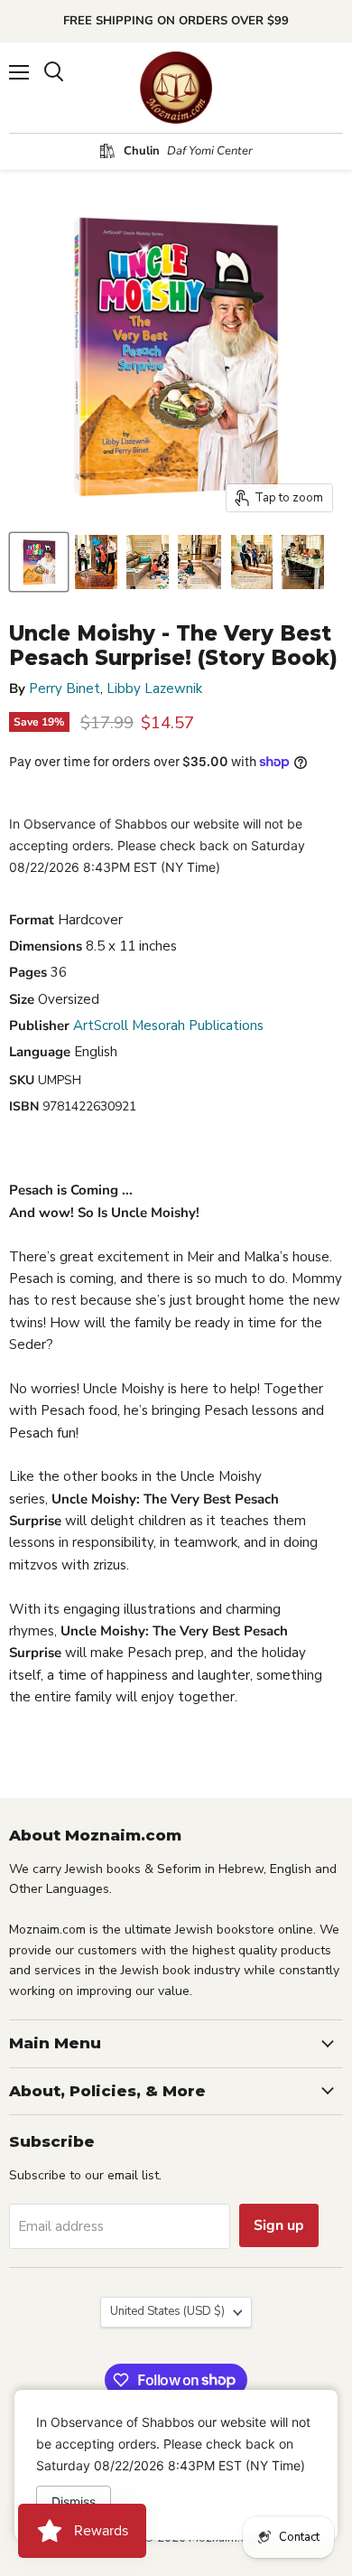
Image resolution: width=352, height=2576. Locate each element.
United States (167, 2311)
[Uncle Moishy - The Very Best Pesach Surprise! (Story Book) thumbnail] (39, 562)
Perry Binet (65, 688)
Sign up (279, 2225)
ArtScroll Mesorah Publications (168, 1026)
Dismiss (74, 2501)
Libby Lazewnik (154, 688)
